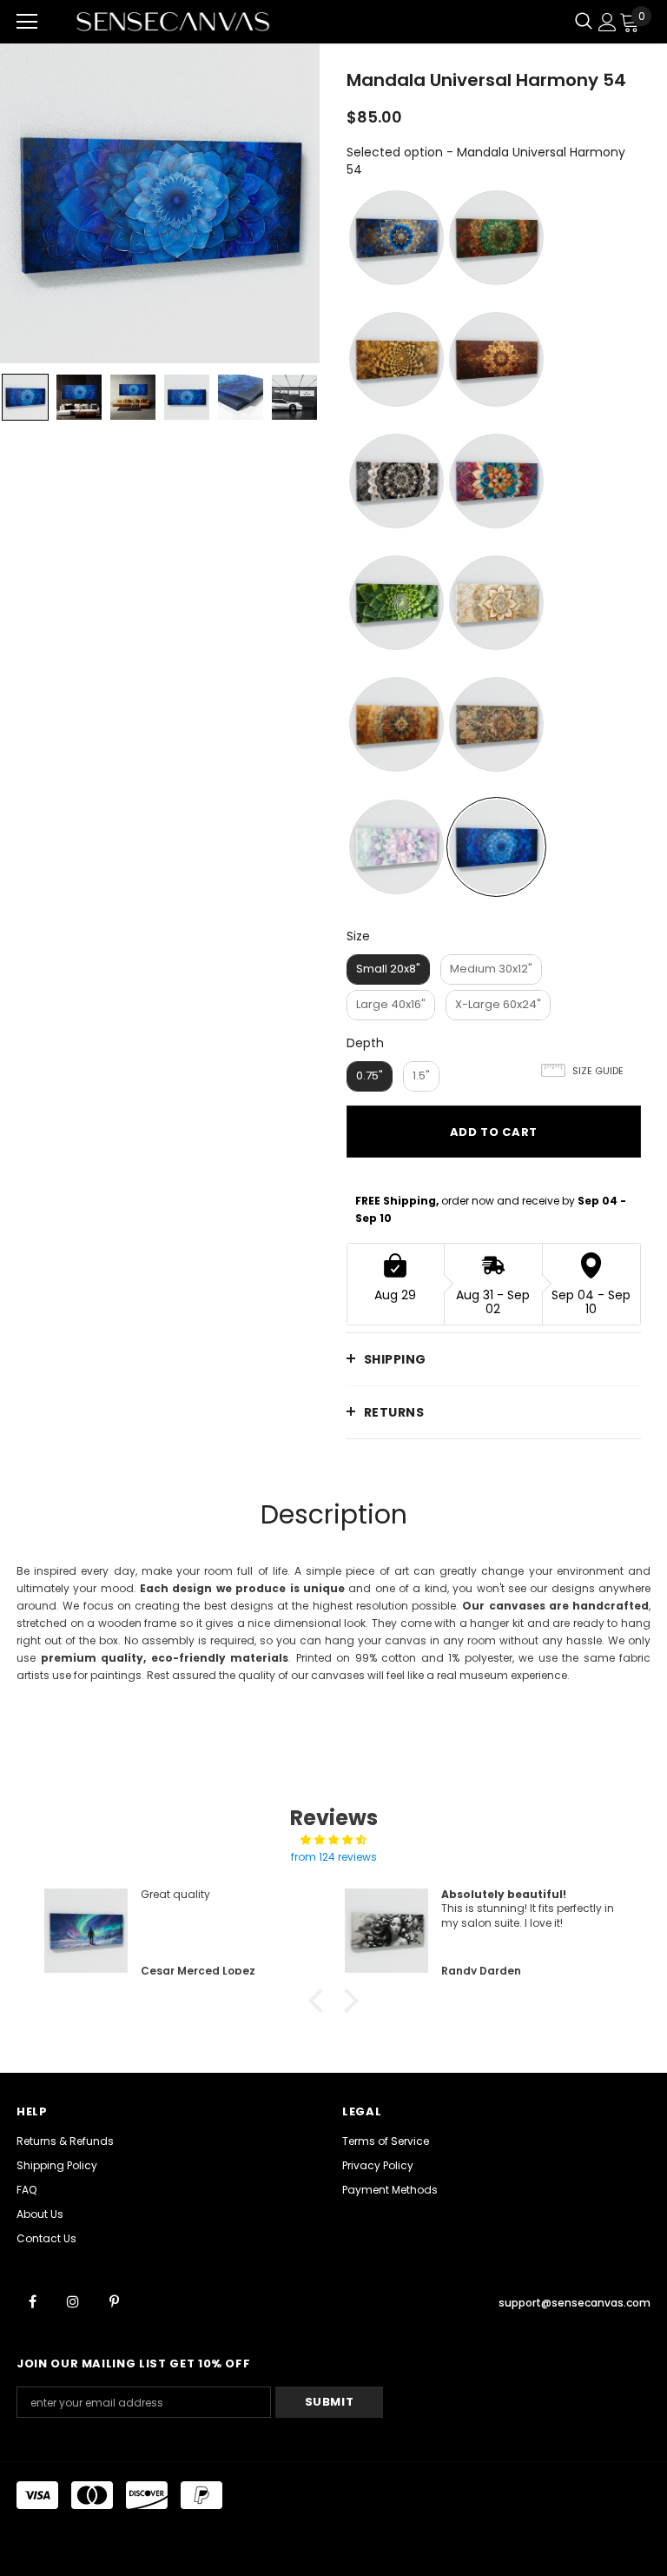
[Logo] (173, 21)
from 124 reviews (334, 1857)
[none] (25, 397)
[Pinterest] (114, 2300)
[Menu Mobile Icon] (27, 22)
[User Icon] (608, 22)
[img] (333, 1840)
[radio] (396, 238)
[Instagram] (73, 2300)
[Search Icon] (584, 22)
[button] (320, 2000)
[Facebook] (32, 2300)
